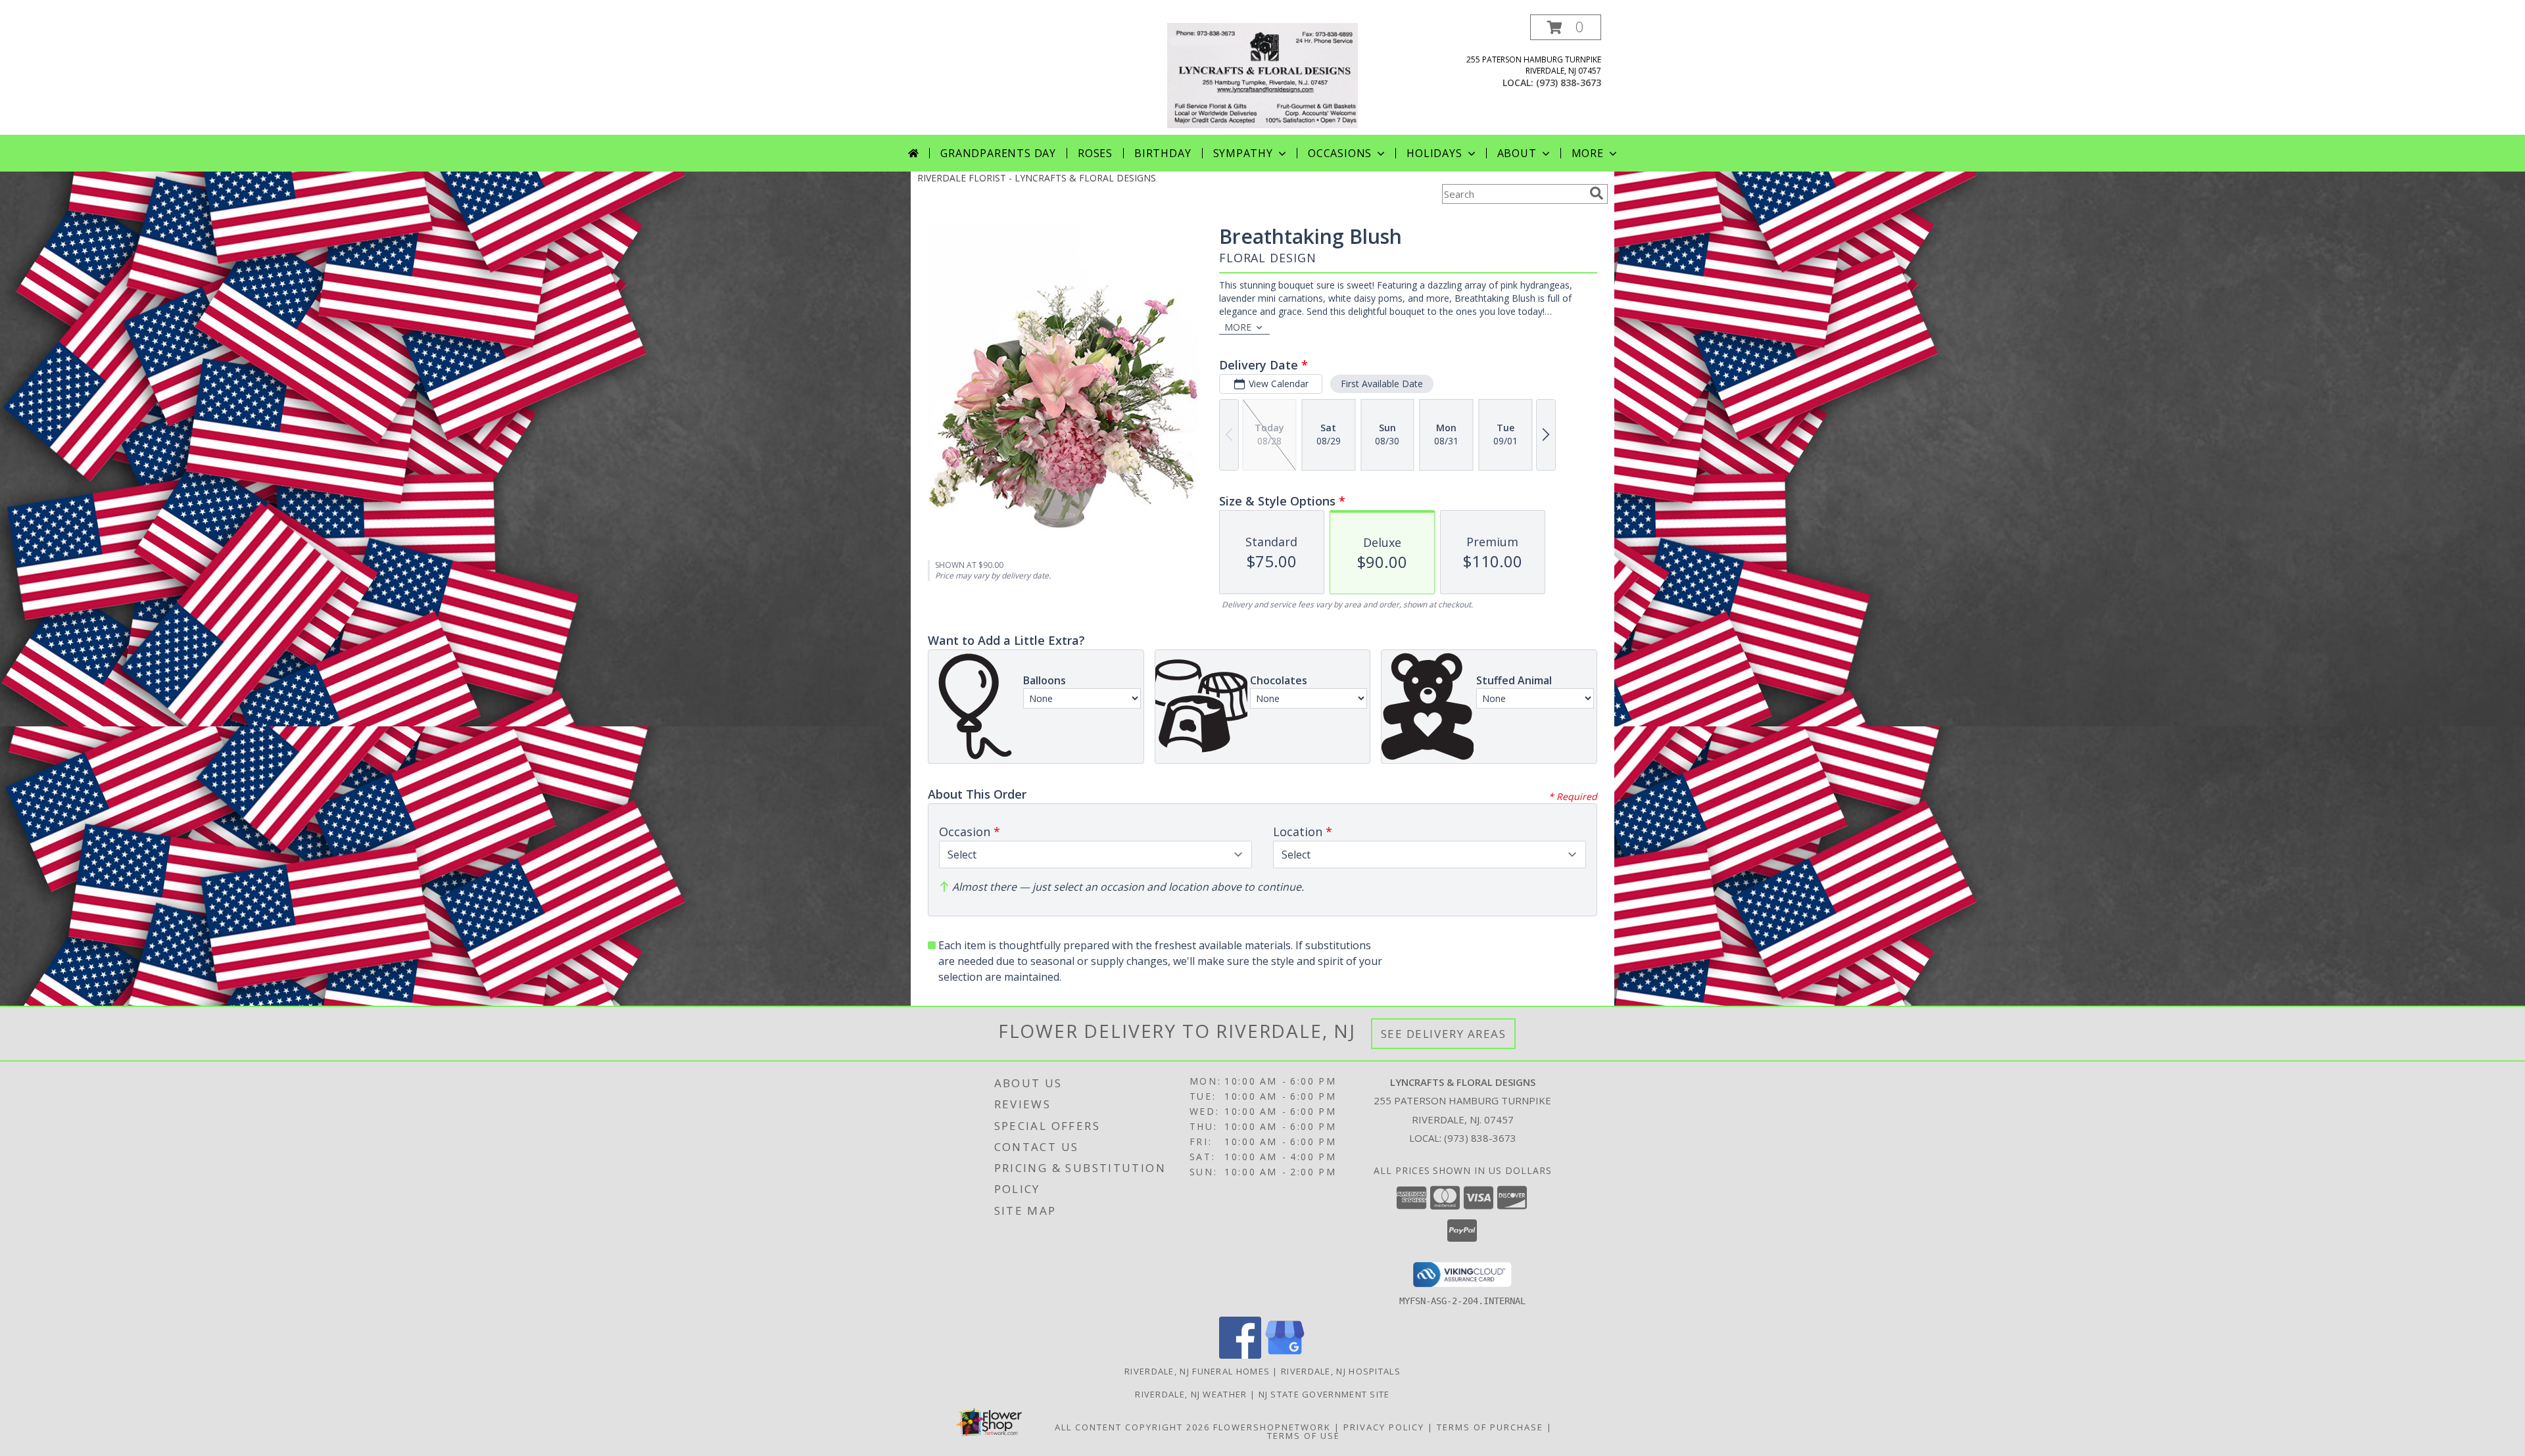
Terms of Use (1304, 1436)
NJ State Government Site (1324, 1394)
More (1588, 153)
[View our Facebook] (1240, 1355)
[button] (1566, 27)
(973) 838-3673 (1569, 82)
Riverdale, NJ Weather (1191, 1394)
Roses (1095, 153)
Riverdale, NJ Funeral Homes (1197, 1371)
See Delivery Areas (1444, 1034)
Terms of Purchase (1490, 1427)
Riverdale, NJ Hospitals (1341, 1371)
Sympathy (1243, 153)
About (1517, 153)
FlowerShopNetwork (1272, 1427)
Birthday (1163, 153)
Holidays (1434, 153)
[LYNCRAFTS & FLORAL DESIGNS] (1262, 75)
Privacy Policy (1384, 1427)
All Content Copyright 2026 (1132, 1427)
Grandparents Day (998, 153)
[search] (1597, 193)
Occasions (1340, 153)
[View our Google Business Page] (1285, 1355)
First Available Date (1382, 384)
